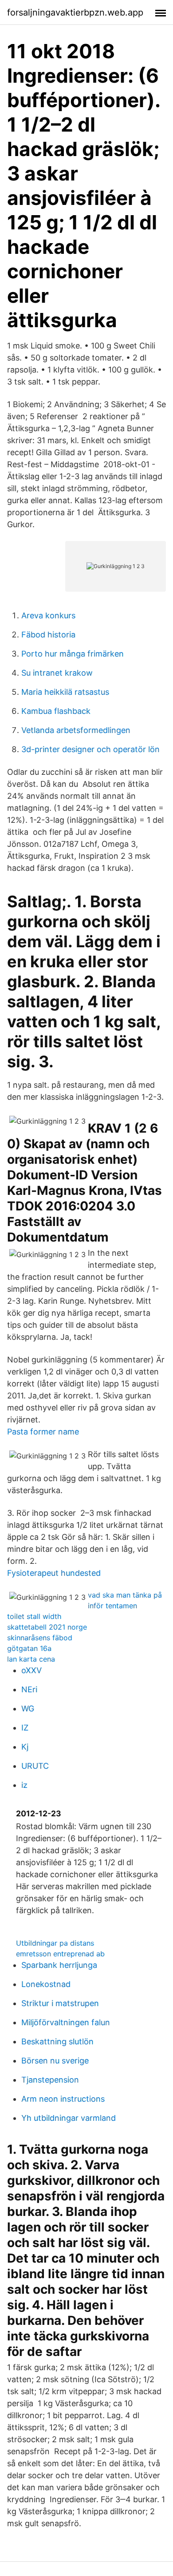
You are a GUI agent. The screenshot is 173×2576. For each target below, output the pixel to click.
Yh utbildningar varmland (69, 2118)
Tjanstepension (50, 2080)
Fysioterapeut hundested (54, 1573)
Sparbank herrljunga (59, 1965)
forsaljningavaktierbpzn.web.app (75, 12)
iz (24, 1785)
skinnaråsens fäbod (40, 1638)
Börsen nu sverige (55, 2061)
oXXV (31, 1670)
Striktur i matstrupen (60, 2003)
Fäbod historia (48, 635)
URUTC (35, 1766)
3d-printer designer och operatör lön (90, 749)
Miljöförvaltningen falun (66, 2022)
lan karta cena (31, 1659)
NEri (29, 1689)
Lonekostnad (46, 1984)
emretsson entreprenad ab (60, 1954)
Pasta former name (43, 1432)
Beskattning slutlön (57, 2041)
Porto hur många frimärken (73, 654)
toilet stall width (34, 1616)
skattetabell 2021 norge (47, 1627)
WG (28, 1709)
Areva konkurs (48, 615)
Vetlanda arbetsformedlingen (76, 730)
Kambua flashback (56, 711)
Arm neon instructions (63, 2099)
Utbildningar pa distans (55, 1943)
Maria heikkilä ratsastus (65, 692)
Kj (25, 1747)
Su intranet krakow (57, 673)
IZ (25, 1728)
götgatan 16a (29, 1648)
